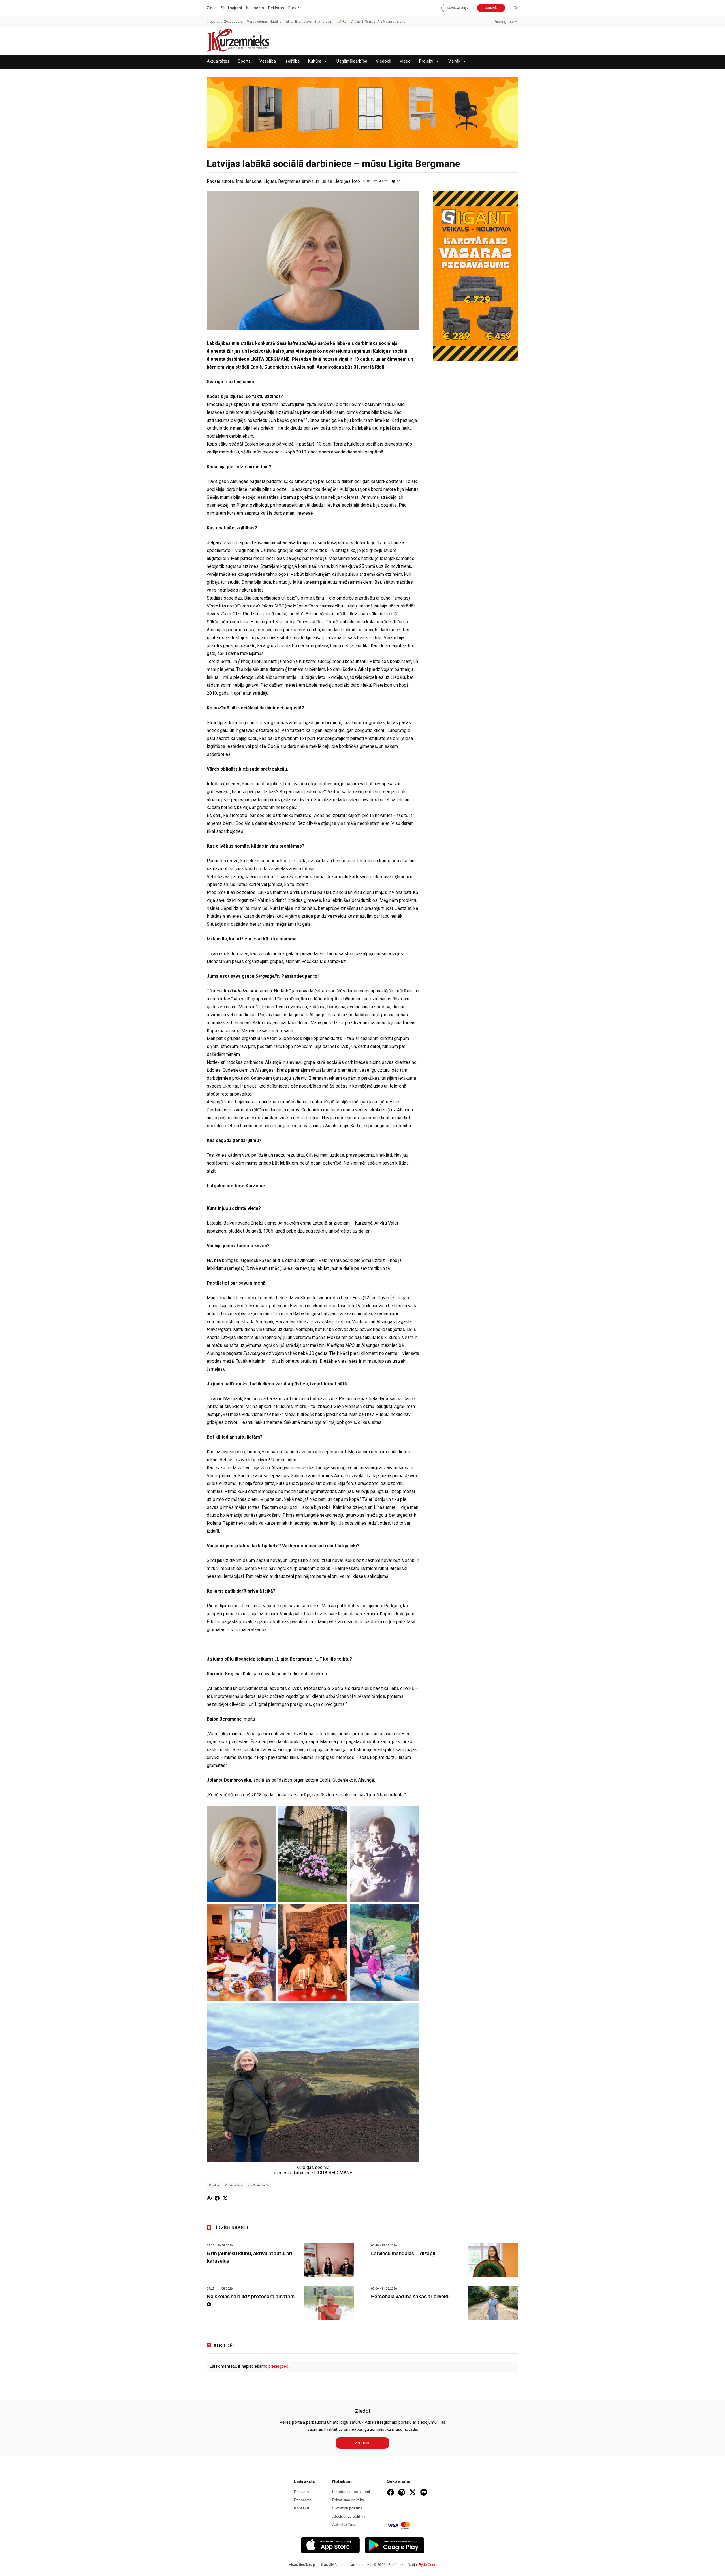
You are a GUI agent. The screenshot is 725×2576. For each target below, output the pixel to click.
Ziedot (362, 2443)
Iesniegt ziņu (458, 8)
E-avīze (295, 8)
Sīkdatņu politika (347, 2508)
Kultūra (315, 61)
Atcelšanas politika (349, 2516)
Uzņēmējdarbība (352, 61)
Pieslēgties (503, 22)
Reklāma (276, 8)
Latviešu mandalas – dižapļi (403, 2254)
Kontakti (302, 2508)
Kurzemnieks (234, 2185)
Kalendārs (255, 8)
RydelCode (428, 2565)
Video (405, 61)
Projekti (426, 61)
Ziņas (212, 8)
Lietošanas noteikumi (351, 2492)
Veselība (268, 61)
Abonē (491, 8)
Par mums (303, 2500)
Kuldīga (214, 2185)
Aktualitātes (218, 61)
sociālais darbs (259, 2185)
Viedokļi (383, 61)
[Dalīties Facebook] (217, 2198)
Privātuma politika (348, 2500)
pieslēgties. (279, 2366)
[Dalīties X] (225, 2198)
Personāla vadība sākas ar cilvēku (410, 2297)
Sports (244, 61)
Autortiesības (344, 2525)
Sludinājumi (231, 8)
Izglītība (292, 61)
